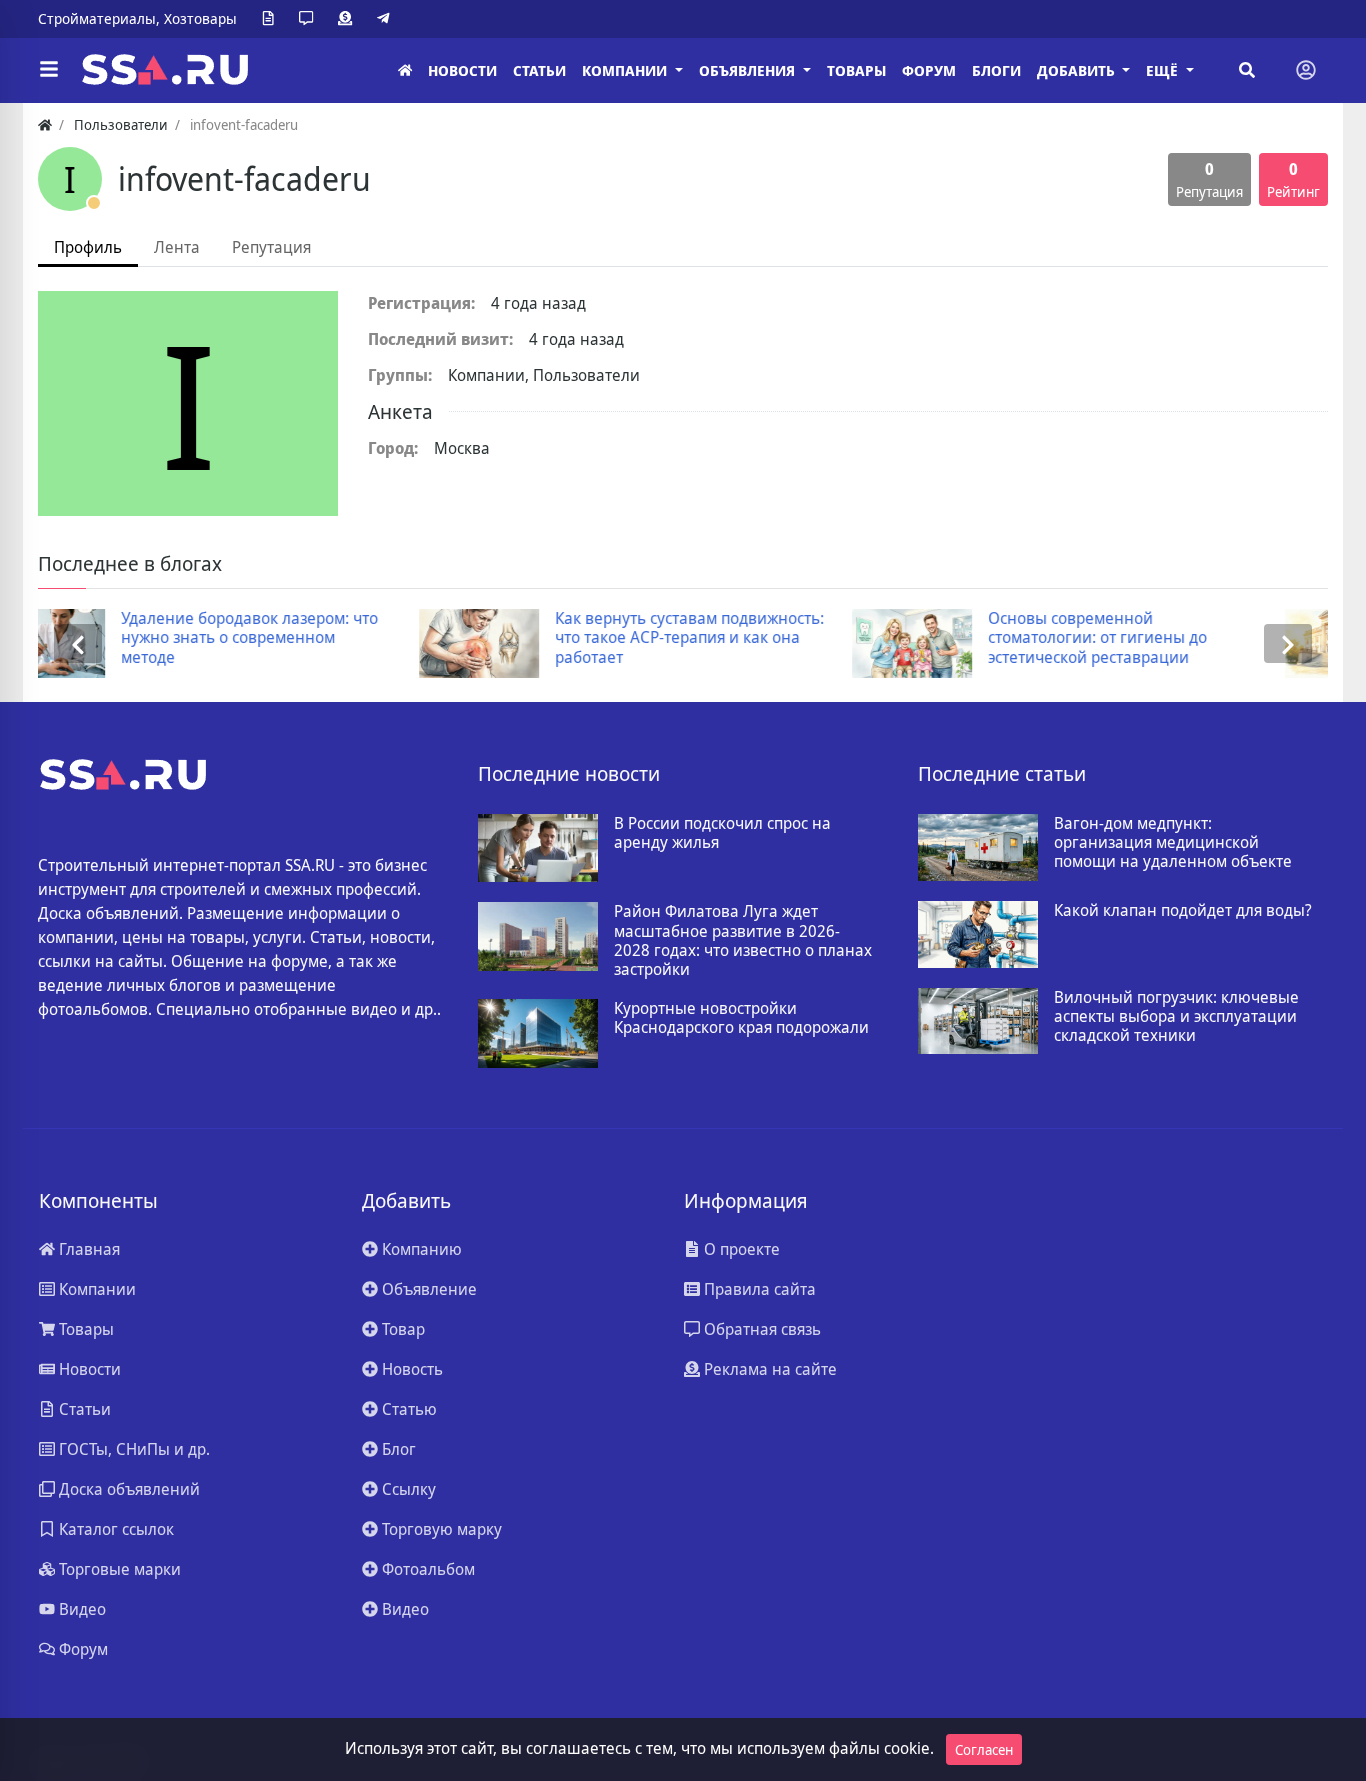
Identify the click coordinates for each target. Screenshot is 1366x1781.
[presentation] (78, 643)
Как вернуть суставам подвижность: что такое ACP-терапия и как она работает (381, 638)
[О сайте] (272, 19)
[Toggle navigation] (1306, 70)
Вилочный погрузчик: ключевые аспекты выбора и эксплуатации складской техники (1176, 1017)
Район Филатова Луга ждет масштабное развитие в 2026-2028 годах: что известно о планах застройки (743, 940)
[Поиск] (1247, 70)
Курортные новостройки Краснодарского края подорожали (741, 1018)
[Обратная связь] (310, 19)
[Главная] (405, 70)
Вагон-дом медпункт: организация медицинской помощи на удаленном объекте (1173, 843)
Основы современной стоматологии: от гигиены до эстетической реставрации (789, 638)
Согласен (984, 1749)
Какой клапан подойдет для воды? (1183, 910)
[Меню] (49, 70)
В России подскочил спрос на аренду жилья (722, 833)
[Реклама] (349, 19)
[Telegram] (387, 19)
